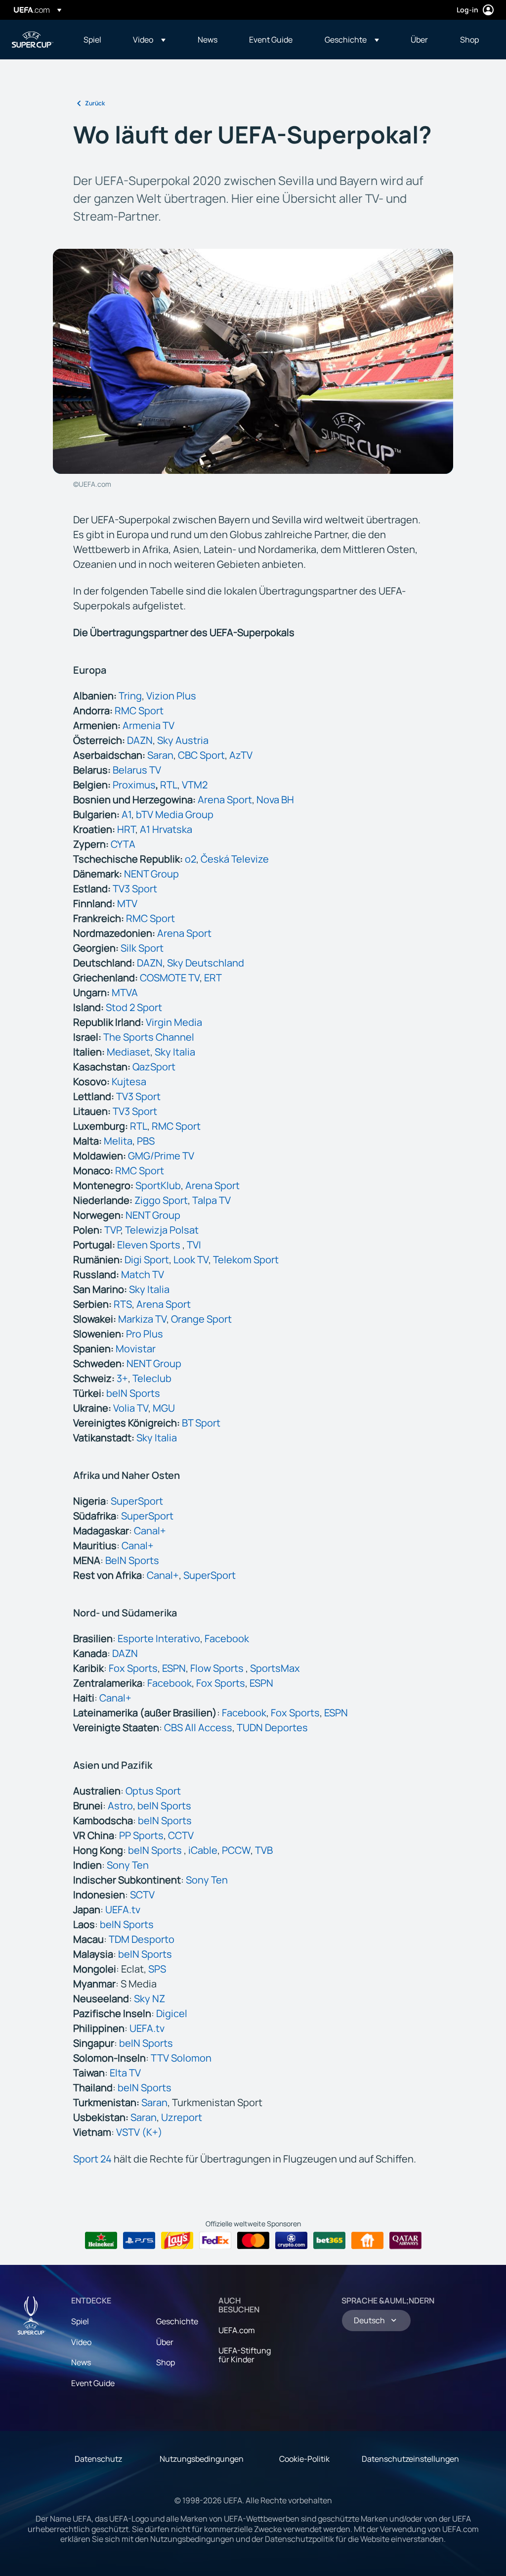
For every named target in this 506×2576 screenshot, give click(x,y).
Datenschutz (98, 2459)
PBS (146, 1141)
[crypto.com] (291, 2241)
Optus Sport (153, 1791)
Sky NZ (149, 1999)
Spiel (80, 2321)
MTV (127, 903)
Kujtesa (129, 1081)
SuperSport (137, 1501)
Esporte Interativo (159, 1638)
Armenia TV (148, 725)
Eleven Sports (150, 1245)
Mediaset (128, 1052)
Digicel (172, 2013)
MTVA (125, 992)
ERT (213, 978)
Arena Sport (225, 800)
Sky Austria (183, 740)
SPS (157, 1969)
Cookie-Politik (304, 2459)
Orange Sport (201, 1319)
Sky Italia (175, 1052)
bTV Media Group (175, 814)
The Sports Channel (149, 1037)
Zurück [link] (95, 103)
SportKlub (158, 1185)
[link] (92, 40)
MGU (164, 1408)
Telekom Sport (246, 1260)
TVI (194, 1245)
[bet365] (329, 2241)
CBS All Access (198, 1727)
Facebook (227, 1638)
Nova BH (275, 800)
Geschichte (177, 2321)
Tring (130, 696)
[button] (149, 40)
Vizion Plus (171, 696)
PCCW (236, 1850)
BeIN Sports (132, 1560)
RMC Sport (139, 711)
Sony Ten (128, 1865)
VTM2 (195, 785)
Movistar (136, 1349)
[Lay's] (177, 2241)
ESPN (174, 1668)
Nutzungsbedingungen (202, 2459)
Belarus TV (137, 770)
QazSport (154, 1067)
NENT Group (151, 874)
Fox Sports (133, 1668)
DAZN (140, 740)
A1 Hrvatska (166, 829)
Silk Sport (142, 948)
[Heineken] (101, 2241)
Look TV (191, 1260)
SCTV (142, 1895)
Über (165, 2342)
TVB (264, 1850)
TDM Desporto (142, 1939)
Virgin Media (174, 1022)
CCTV (181, 1835)
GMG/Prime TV (161, 1156)
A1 (126, 814)
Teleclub (152, 1378)
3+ (122, 1378)
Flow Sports (218, 1668)
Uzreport (182, 2117)
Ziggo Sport (161, 1200)
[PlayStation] (139, 2241)
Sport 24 (92, 2159)
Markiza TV (142, 1319)
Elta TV (125, 2073)
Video (81, 2342)
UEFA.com (237, 2330)
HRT (126, 829)
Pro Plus (145, 1334)
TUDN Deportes (272, 1727)
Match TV (143, 1274)
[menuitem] (96, 40)
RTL (169, 785)
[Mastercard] (253, 2241)
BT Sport (201, 1423)
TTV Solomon (181, 2058)
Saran (160, 755)
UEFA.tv (123, 1909)
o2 (190, 859)
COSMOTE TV (170, 978)
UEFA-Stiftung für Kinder (245, 2355)
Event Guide (93, 2383)
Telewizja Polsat (162, 1230)
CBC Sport (201, 755)
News (81, 2362)
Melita (118, 1141)
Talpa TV (211, 1200)
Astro (120, 1806)
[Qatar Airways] (405, 2241)
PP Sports (141, 1835)
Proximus (134, 785)
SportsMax (275, 1668)
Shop (166, 2362)
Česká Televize (235, 859)
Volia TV (131, 1408)
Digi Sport (147, 1260)
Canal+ (150, 1531)
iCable (203, 1850)
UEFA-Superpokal (33, 40)
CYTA (123, 844)
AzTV (241, 755)
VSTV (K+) (139, 2132)
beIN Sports (133, 1393)
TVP (112, 1230)
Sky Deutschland (206, 963)
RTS (123, 1304)
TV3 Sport (135, 889)
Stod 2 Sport (134, 1007)
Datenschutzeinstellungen (410, 2459)
